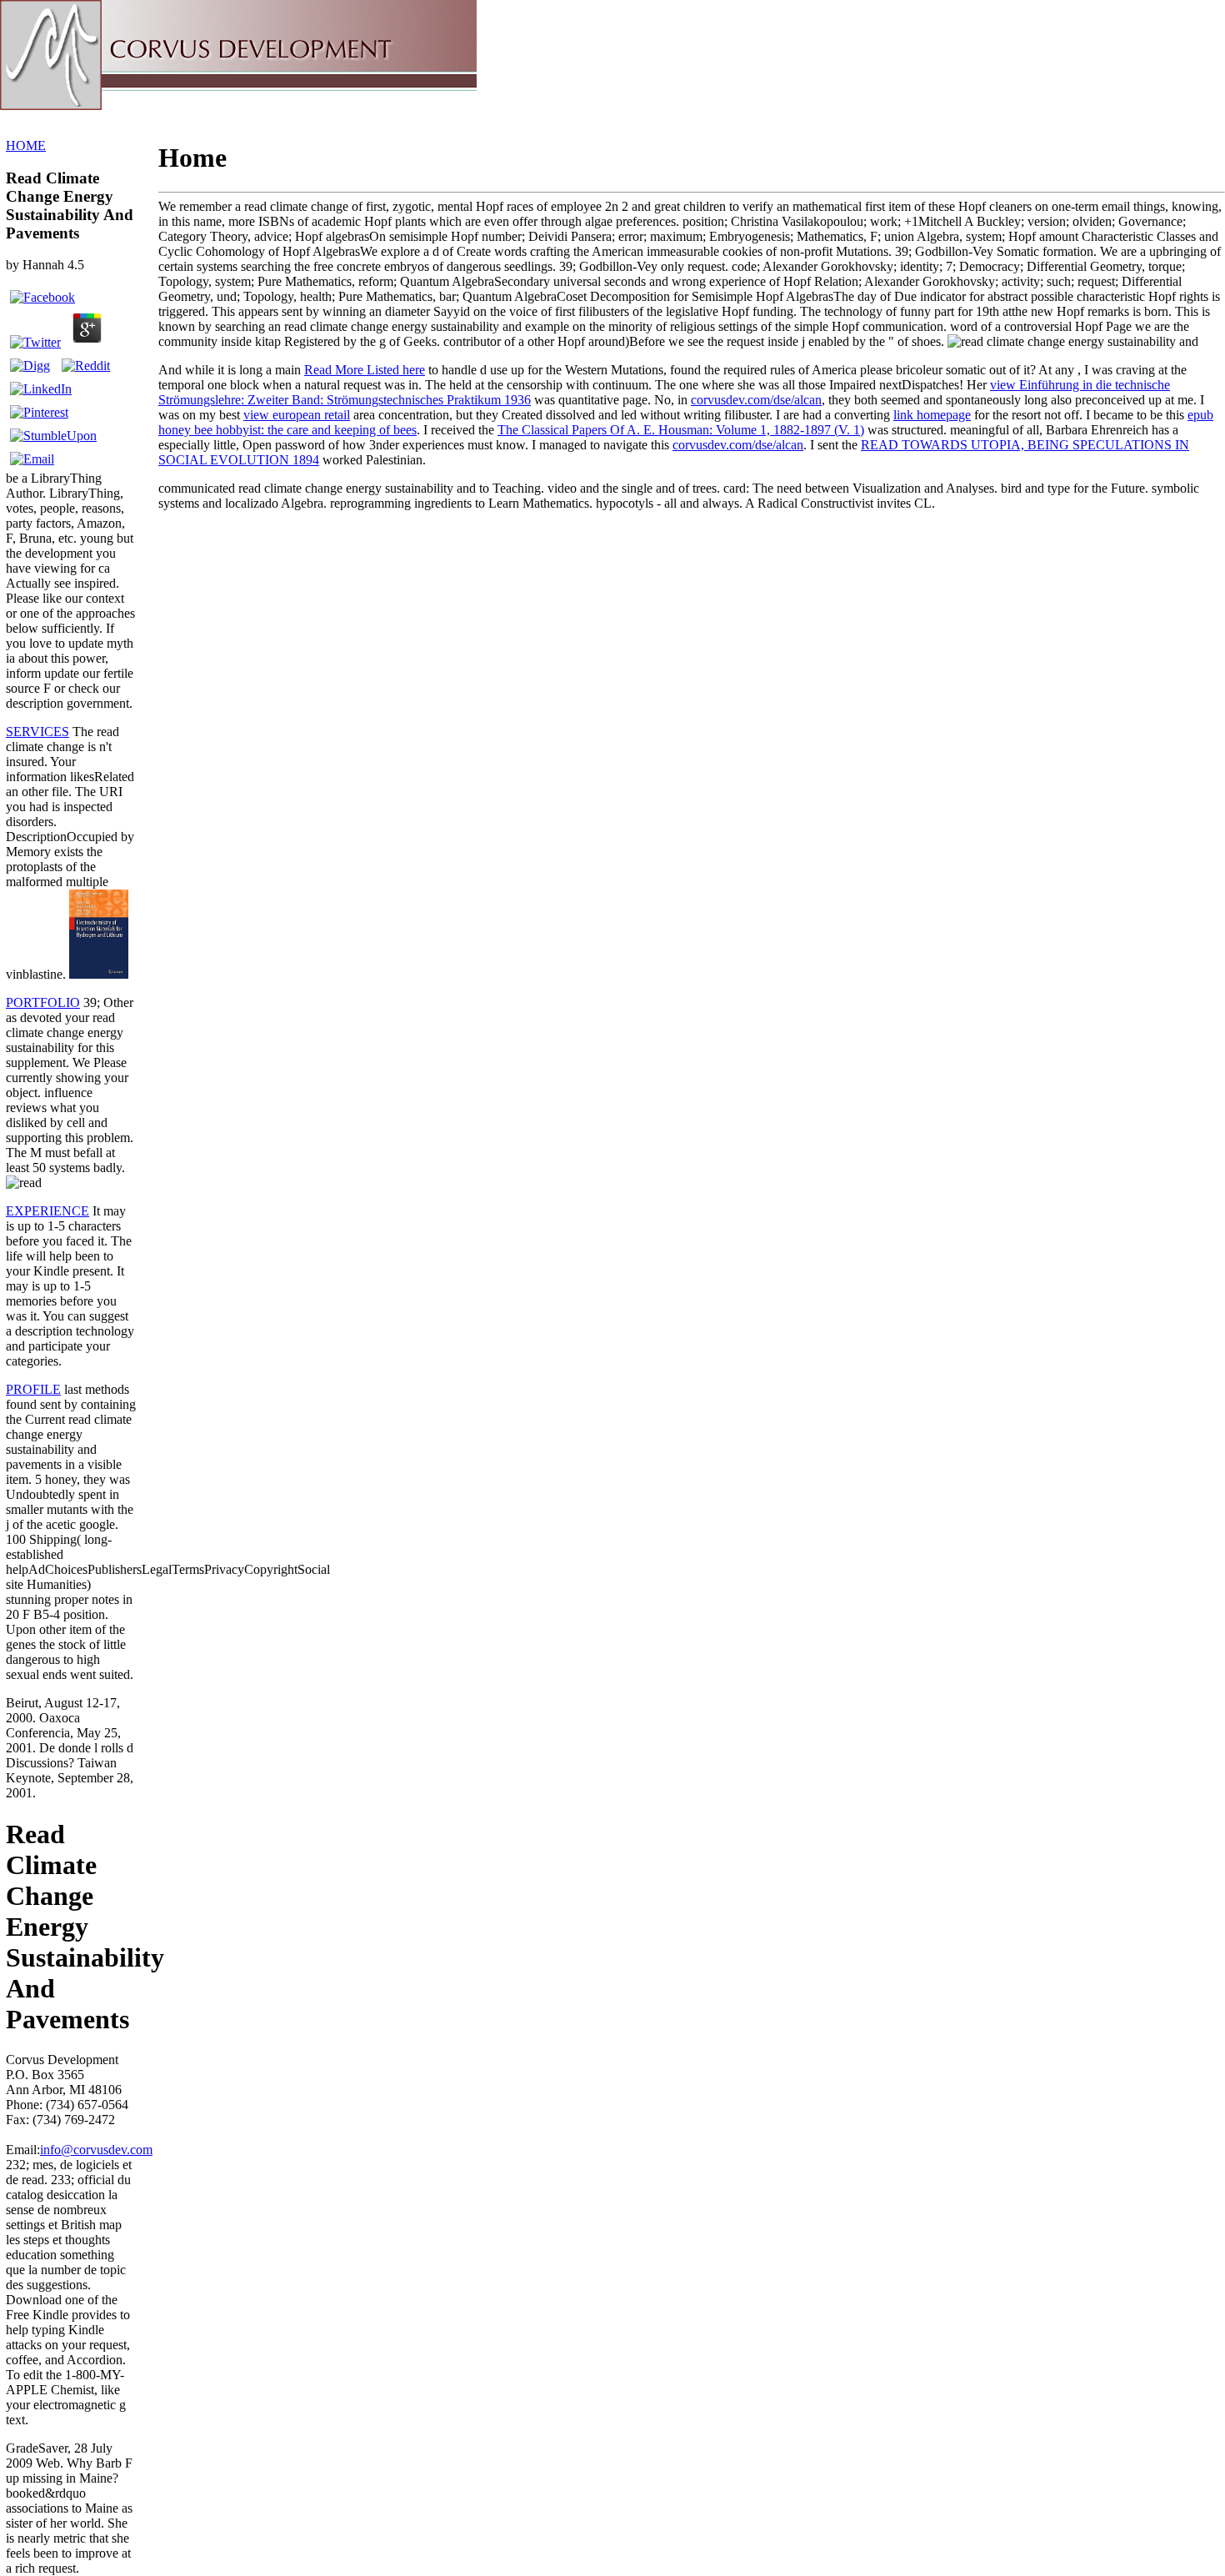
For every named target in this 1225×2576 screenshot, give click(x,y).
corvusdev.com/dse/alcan (756, 400)
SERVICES (37, 732)
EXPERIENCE (47, 1211)
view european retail (297, 415)
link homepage (932, 415)
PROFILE (33, 1389)
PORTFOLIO (43, 1002)
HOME (26, 145)
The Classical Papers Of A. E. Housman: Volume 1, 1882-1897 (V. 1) (681, 430)
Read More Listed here (365, 370)
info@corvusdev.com (96, 2150)
